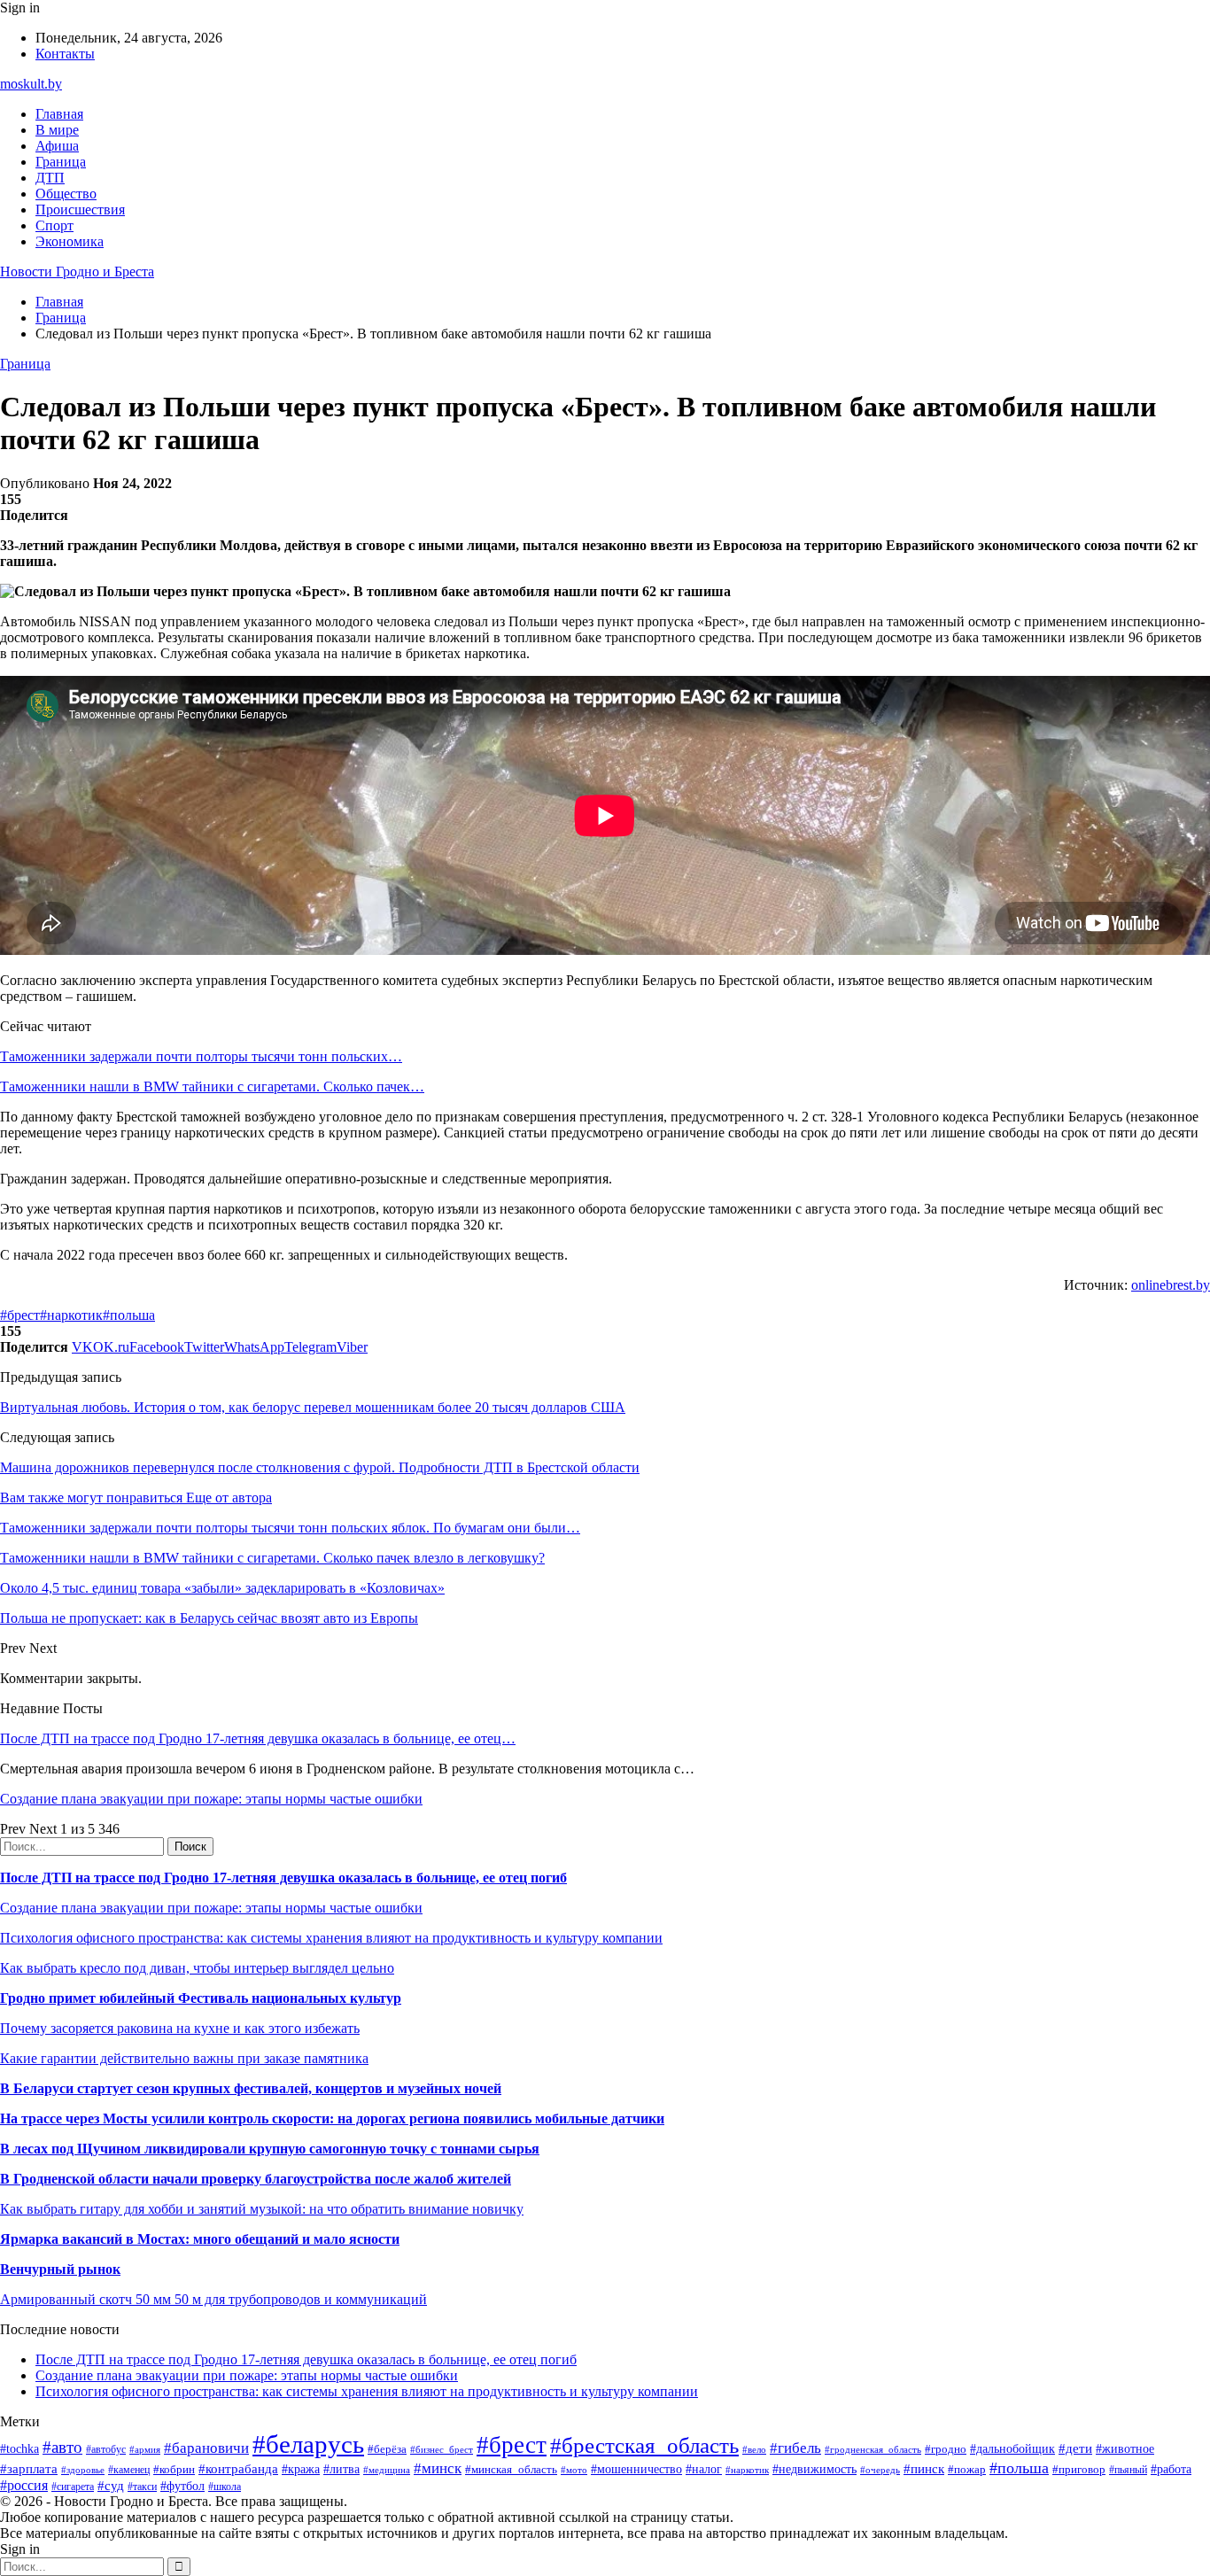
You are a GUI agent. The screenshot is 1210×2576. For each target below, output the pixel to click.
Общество (66, 194)
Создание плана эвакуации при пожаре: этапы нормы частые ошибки (211, 1799)
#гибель (795, 2448)
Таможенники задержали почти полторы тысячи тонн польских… (201, 1056)
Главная (59, 114)
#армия (145, 2450)
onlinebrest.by (1171, 1285)
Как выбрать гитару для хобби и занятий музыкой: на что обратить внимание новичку (262, 2209)
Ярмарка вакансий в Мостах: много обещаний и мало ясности (200, 2239)
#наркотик (71, 1315)
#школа (225, 2487)
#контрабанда (238, 2469)
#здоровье (83, 2470)
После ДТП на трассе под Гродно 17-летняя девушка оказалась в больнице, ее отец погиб (283, 1878)
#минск (438, 2468)
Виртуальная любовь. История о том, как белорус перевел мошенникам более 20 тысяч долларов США (313, 1407)
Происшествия (80, 209)
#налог (704, 2469)
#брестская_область (644, 2445)
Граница (61, 162)
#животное (1125, 2449)
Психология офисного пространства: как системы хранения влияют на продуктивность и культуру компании (331, 1938)
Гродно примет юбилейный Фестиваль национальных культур (201, 1998)
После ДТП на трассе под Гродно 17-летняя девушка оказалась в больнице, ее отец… (258, 1738)
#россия (24, 2485)
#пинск (924, 2469)
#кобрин (174, 2469)
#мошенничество (636, 2469)
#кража (301, 2469)
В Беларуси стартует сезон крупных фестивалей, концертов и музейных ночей (251, 2088)
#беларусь (308, 2444)
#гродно (946, 2449)
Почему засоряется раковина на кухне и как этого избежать (180, 2028)
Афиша (57, 146)
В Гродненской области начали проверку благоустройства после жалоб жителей (256, 2179)
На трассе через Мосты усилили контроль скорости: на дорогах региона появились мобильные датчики (332, 2118)
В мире (57, 130)
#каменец (129, 2470)
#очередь (880, 2470)
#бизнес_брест (442, 2449)
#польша (129, 1315)
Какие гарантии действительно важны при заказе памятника (184, 2058)
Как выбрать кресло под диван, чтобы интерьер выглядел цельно (197, 1968)
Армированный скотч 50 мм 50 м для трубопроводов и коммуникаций (213, 2299)
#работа (1171, 2469)
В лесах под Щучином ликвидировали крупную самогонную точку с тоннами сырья (270, 2149)
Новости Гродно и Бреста (77, 272)
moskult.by (31, 84)
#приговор (1079, 2469)
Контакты (65, 54)
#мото (574, 2470)
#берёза (387, 2449)
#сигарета (73, 2487)
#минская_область (511, 2469)
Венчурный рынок (60, 2269)
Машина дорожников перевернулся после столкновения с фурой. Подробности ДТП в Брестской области (320, 1467)
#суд (111, 2486)
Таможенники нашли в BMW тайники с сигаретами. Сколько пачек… (212, 1086)
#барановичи (206, 2448)
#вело (754, 2449)
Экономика (70, 241)
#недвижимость (814, 2469)
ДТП (50, 178)
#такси (142, 2487)
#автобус (106, 2450)
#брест (20, 1315)
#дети (1075, 2448)
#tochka (19, 2448)
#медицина (387, 2470)
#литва (341, 2469)
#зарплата (29, 2468)
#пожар (967, 2469)
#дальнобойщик (1012, 2449)
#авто (62, 2447)
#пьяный (1128, 2470)
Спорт (54, 225)
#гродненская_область (873, 2449)
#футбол (182, 2486)
